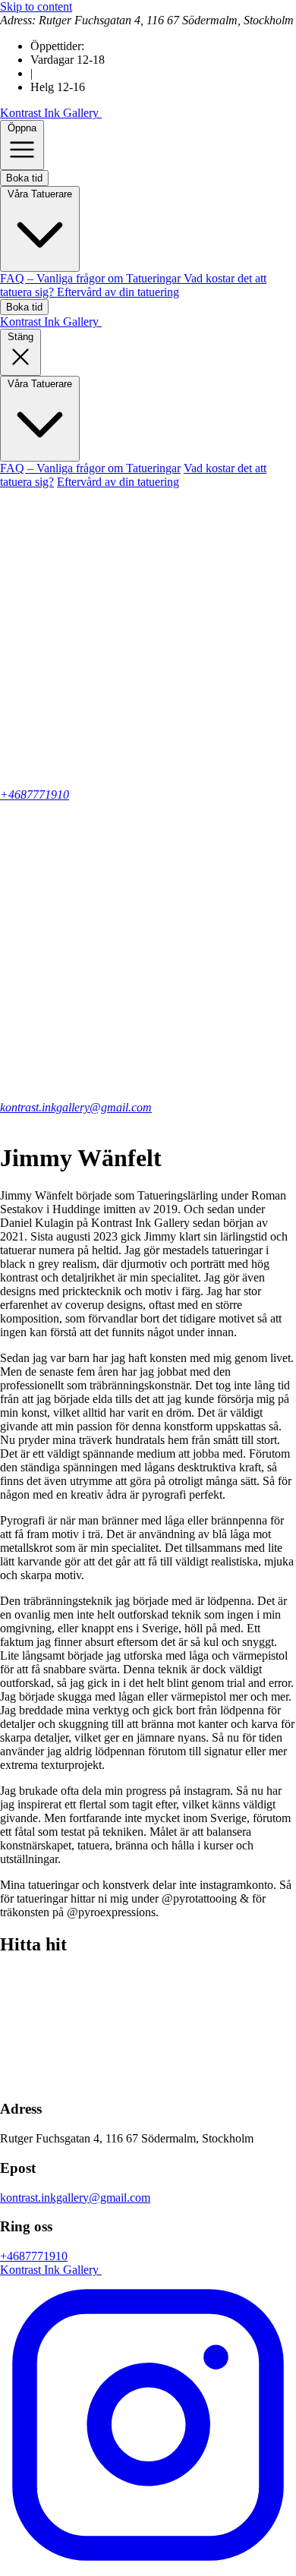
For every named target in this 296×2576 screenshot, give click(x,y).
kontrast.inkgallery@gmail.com (76, 1107)
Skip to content (36, 6)
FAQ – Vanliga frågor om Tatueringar (92, 278)
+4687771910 (34, 2256)
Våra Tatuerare (40, 194)
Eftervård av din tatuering (118, 292)
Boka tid (24, 178)
